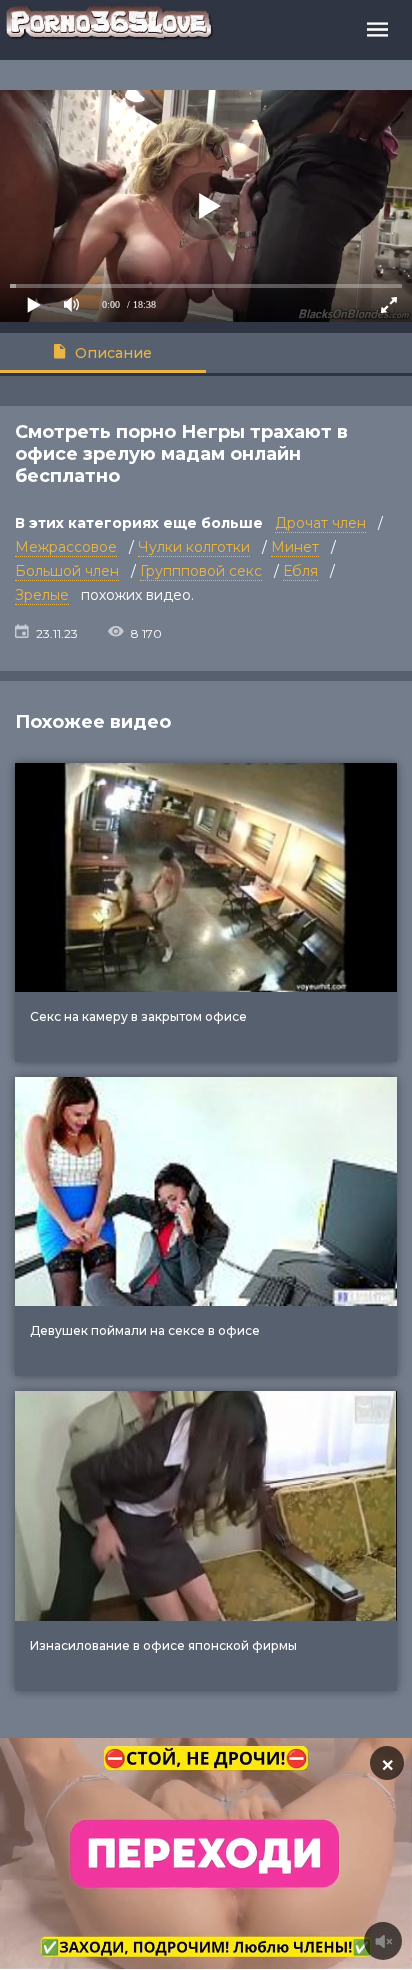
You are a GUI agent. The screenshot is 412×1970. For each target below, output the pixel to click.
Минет (295, 547)
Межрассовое (66, 547)
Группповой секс (201, 571)
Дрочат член (320, 523)
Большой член (67, 571)
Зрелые (42, 595)
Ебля (300, 571)
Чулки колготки (194, 547)
